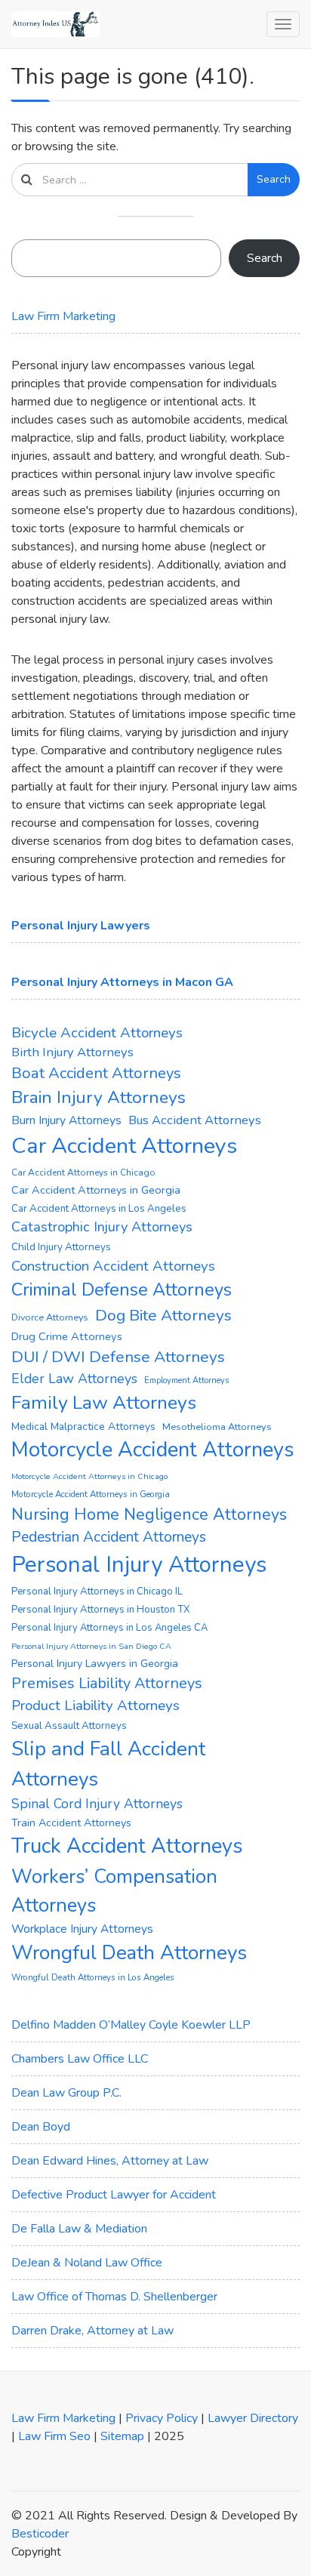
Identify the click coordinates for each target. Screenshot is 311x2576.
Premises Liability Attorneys (107, 1683)
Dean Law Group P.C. (66, 2093)
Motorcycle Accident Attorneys (153, 1450)
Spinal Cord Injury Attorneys (97, 1804)
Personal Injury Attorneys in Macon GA (122, 982)
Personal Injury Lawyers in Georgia (95, 1664)
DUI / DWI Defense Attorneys (118, 1357)
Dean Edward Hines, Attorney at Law (110, 2161)
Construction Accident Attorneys (113, 1266)
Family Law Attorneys (104, 1403)
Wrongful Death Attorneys (129, 1953)
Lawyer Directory (253, 2418)
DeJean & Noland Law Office (87, 2263)
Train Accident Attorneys (71, 1823)
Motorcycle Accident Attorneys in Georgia (91, 1494)
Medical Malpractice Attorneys (83, 1427)
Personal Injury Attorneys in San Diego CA (91, 1646)
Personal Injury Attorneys (139, 1564)
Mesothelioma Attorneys (217, 1427)
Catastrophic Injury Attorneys (102, 1227)
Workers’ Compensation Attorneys (114, 1891)
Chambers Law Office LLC (80, 2059)
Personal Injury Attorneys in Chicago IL (97, 1592)
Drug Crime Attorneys (67, 1336)
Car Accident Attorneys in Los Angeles (99, 1209)
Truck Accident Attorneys (127, 1846)
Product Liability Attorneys (95, 1706)
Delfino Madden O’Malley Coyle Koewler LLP (131, 2025)
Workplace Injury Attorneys (82, 1929)
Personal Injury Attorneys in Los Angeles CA (109, 1628)
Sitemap (122, 2436)
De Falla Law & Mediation (79, 2229)
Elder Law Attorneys (74, 1379)
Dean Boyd (41, 2127)
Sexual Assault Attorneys (69, 1726)
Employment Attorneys (186, 1380)
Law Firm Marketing (63, 316)
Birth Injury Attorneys (72, 1052)
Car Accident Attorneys (124, 1146)
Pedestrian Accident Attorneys (109, 1537)
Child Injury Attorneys (61, 1247)
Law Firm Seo (54, 2436)
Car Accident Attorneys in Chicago (83, 1172)
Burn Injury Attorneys (66, 1120)
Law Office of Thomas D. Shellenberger (114, 2297)
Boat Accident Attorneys (96, 1073)
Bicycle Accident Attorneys (97, 1033)
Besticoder (40, 2534)
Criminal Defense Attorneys (122, 1290)
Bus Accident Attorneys (195, 1120)
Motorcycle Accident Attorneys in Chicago (89, 1476)
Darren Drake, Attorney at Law (92, 2331)
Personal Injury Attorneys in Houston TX (101, 1610)
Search (274, 179)
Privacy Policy (162, 2418)
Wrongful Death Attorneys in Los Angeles (93, 1977)
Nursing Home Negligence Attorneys (149, 1514)
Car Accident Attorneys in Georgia (96, 1190)
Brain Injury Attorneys (99, 1097)
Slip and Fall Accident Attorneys (108, 1764)
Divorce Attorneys (50, 1317)
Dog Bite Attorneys (163, 1315)
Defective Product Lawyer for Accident (114, 2195)
